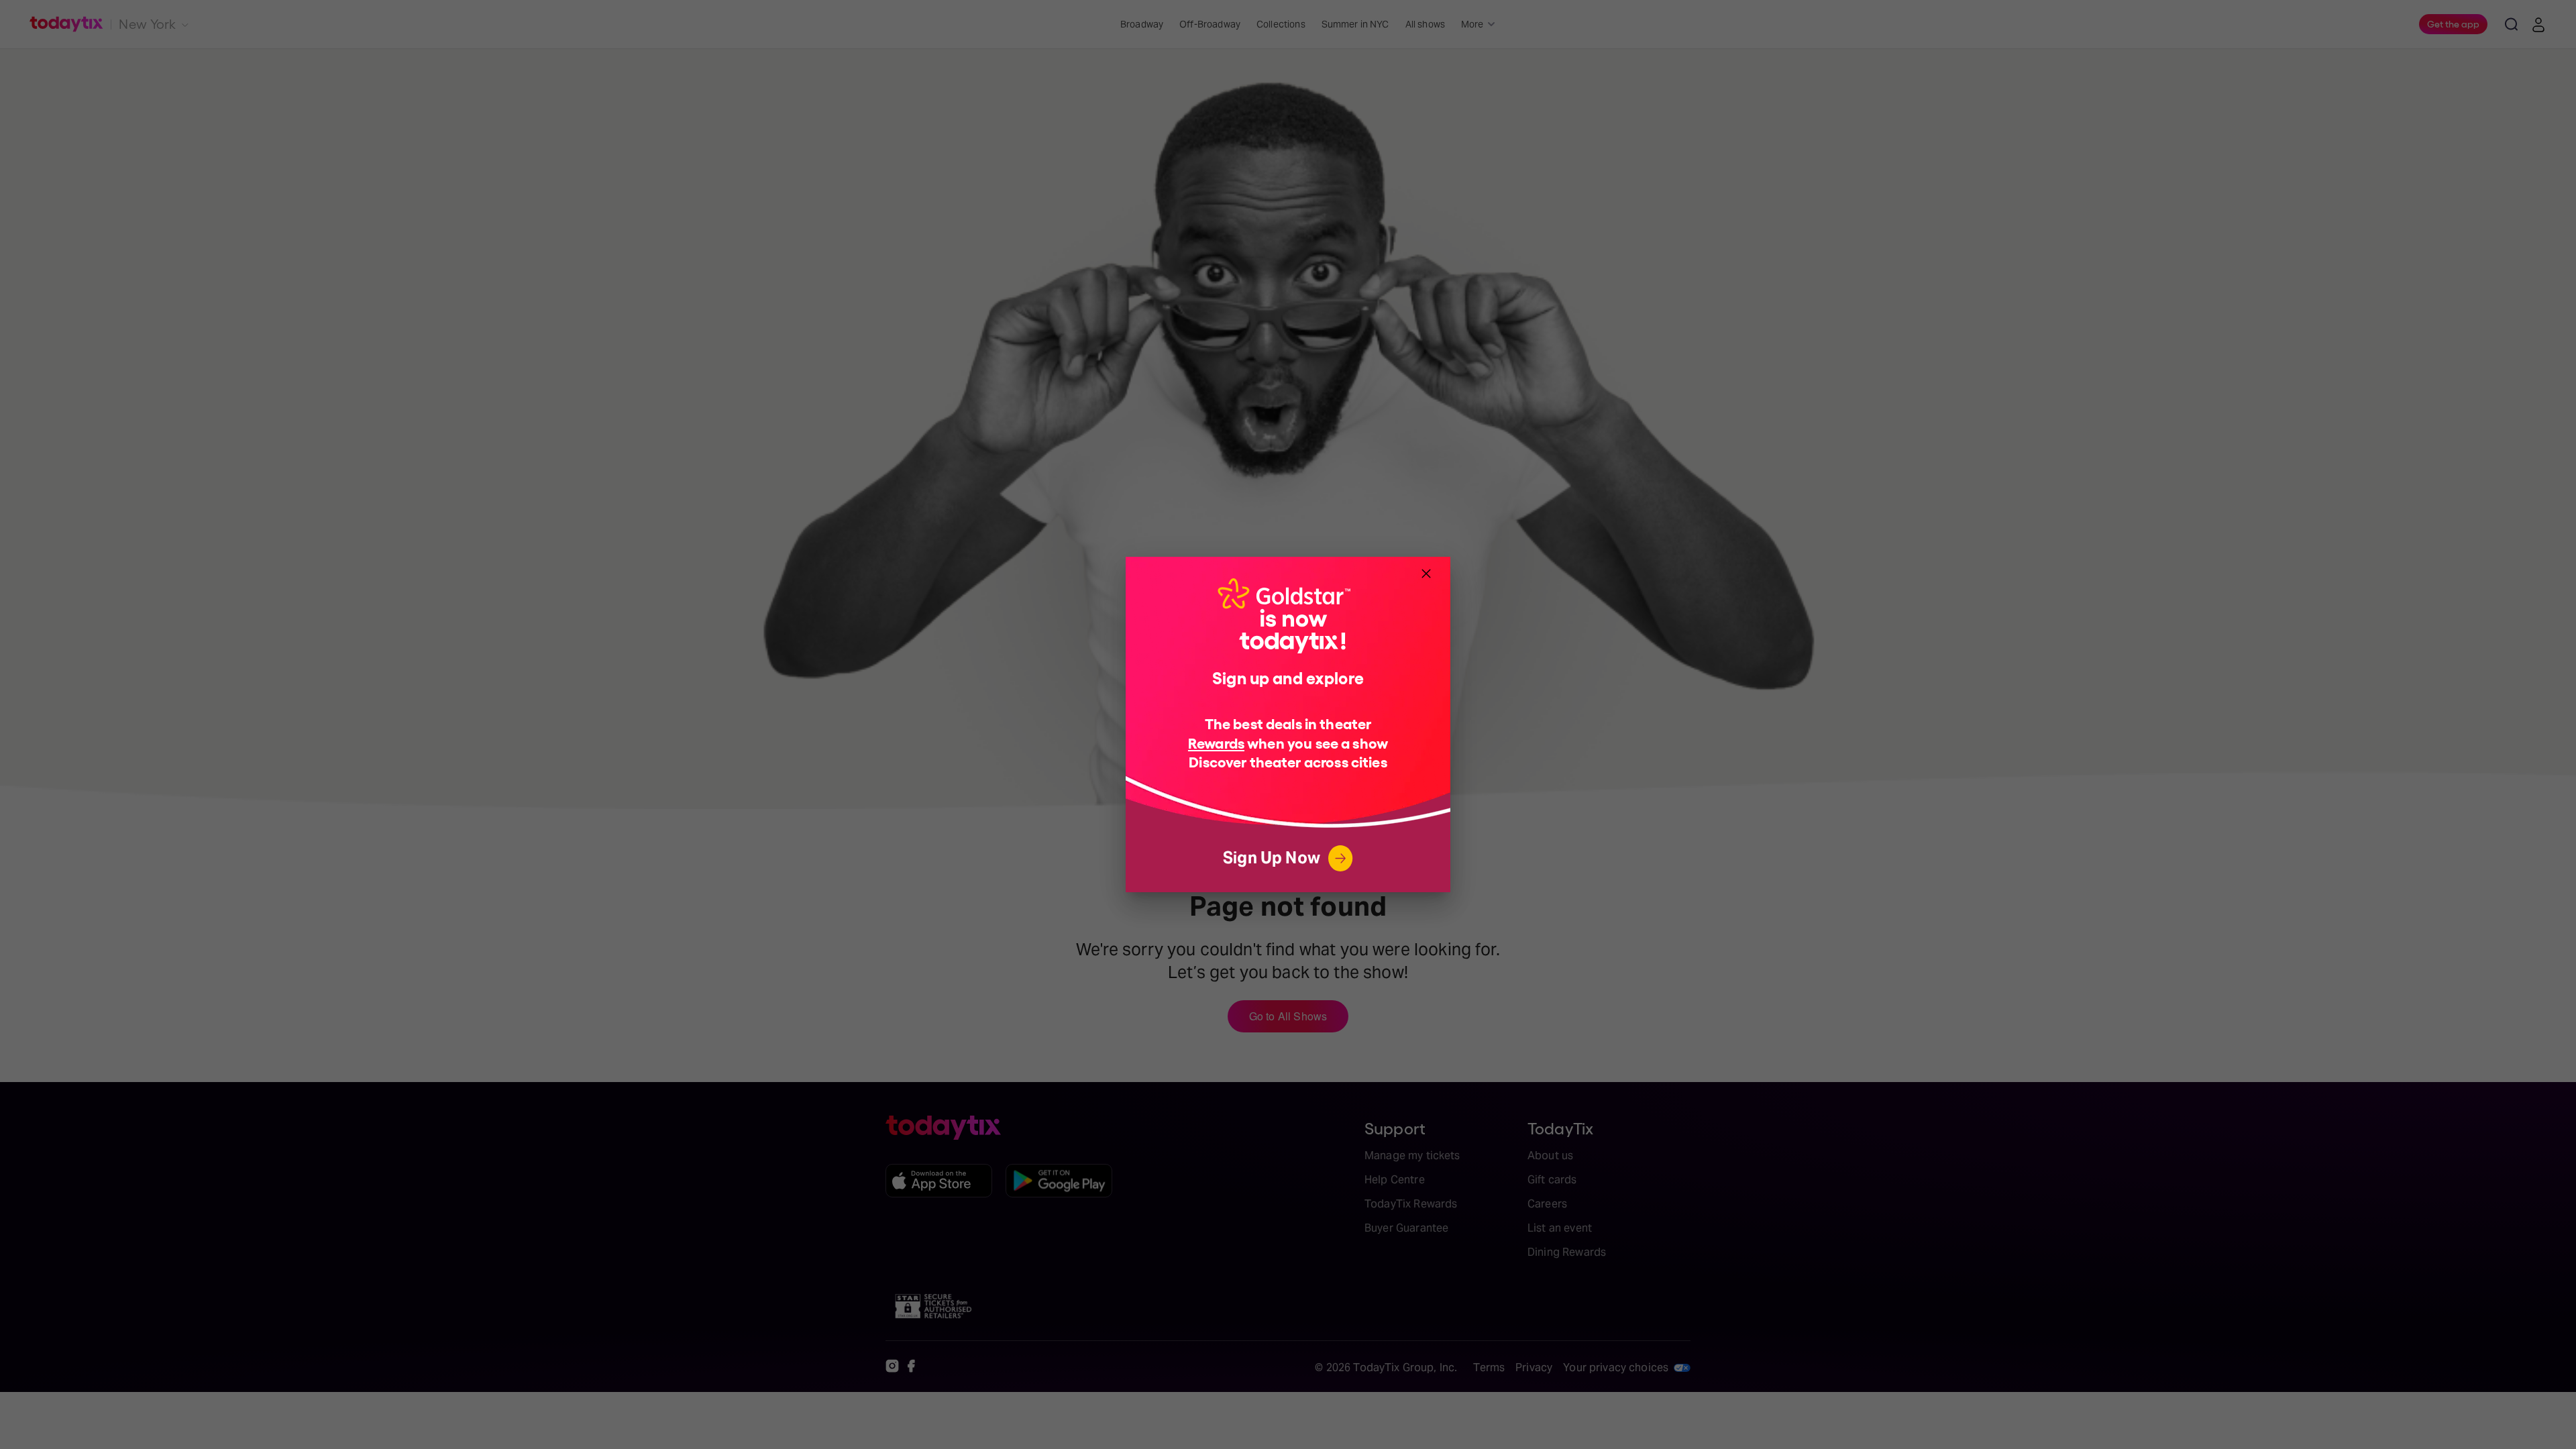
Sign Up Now (1272, 858)
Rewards (1216, 742)
